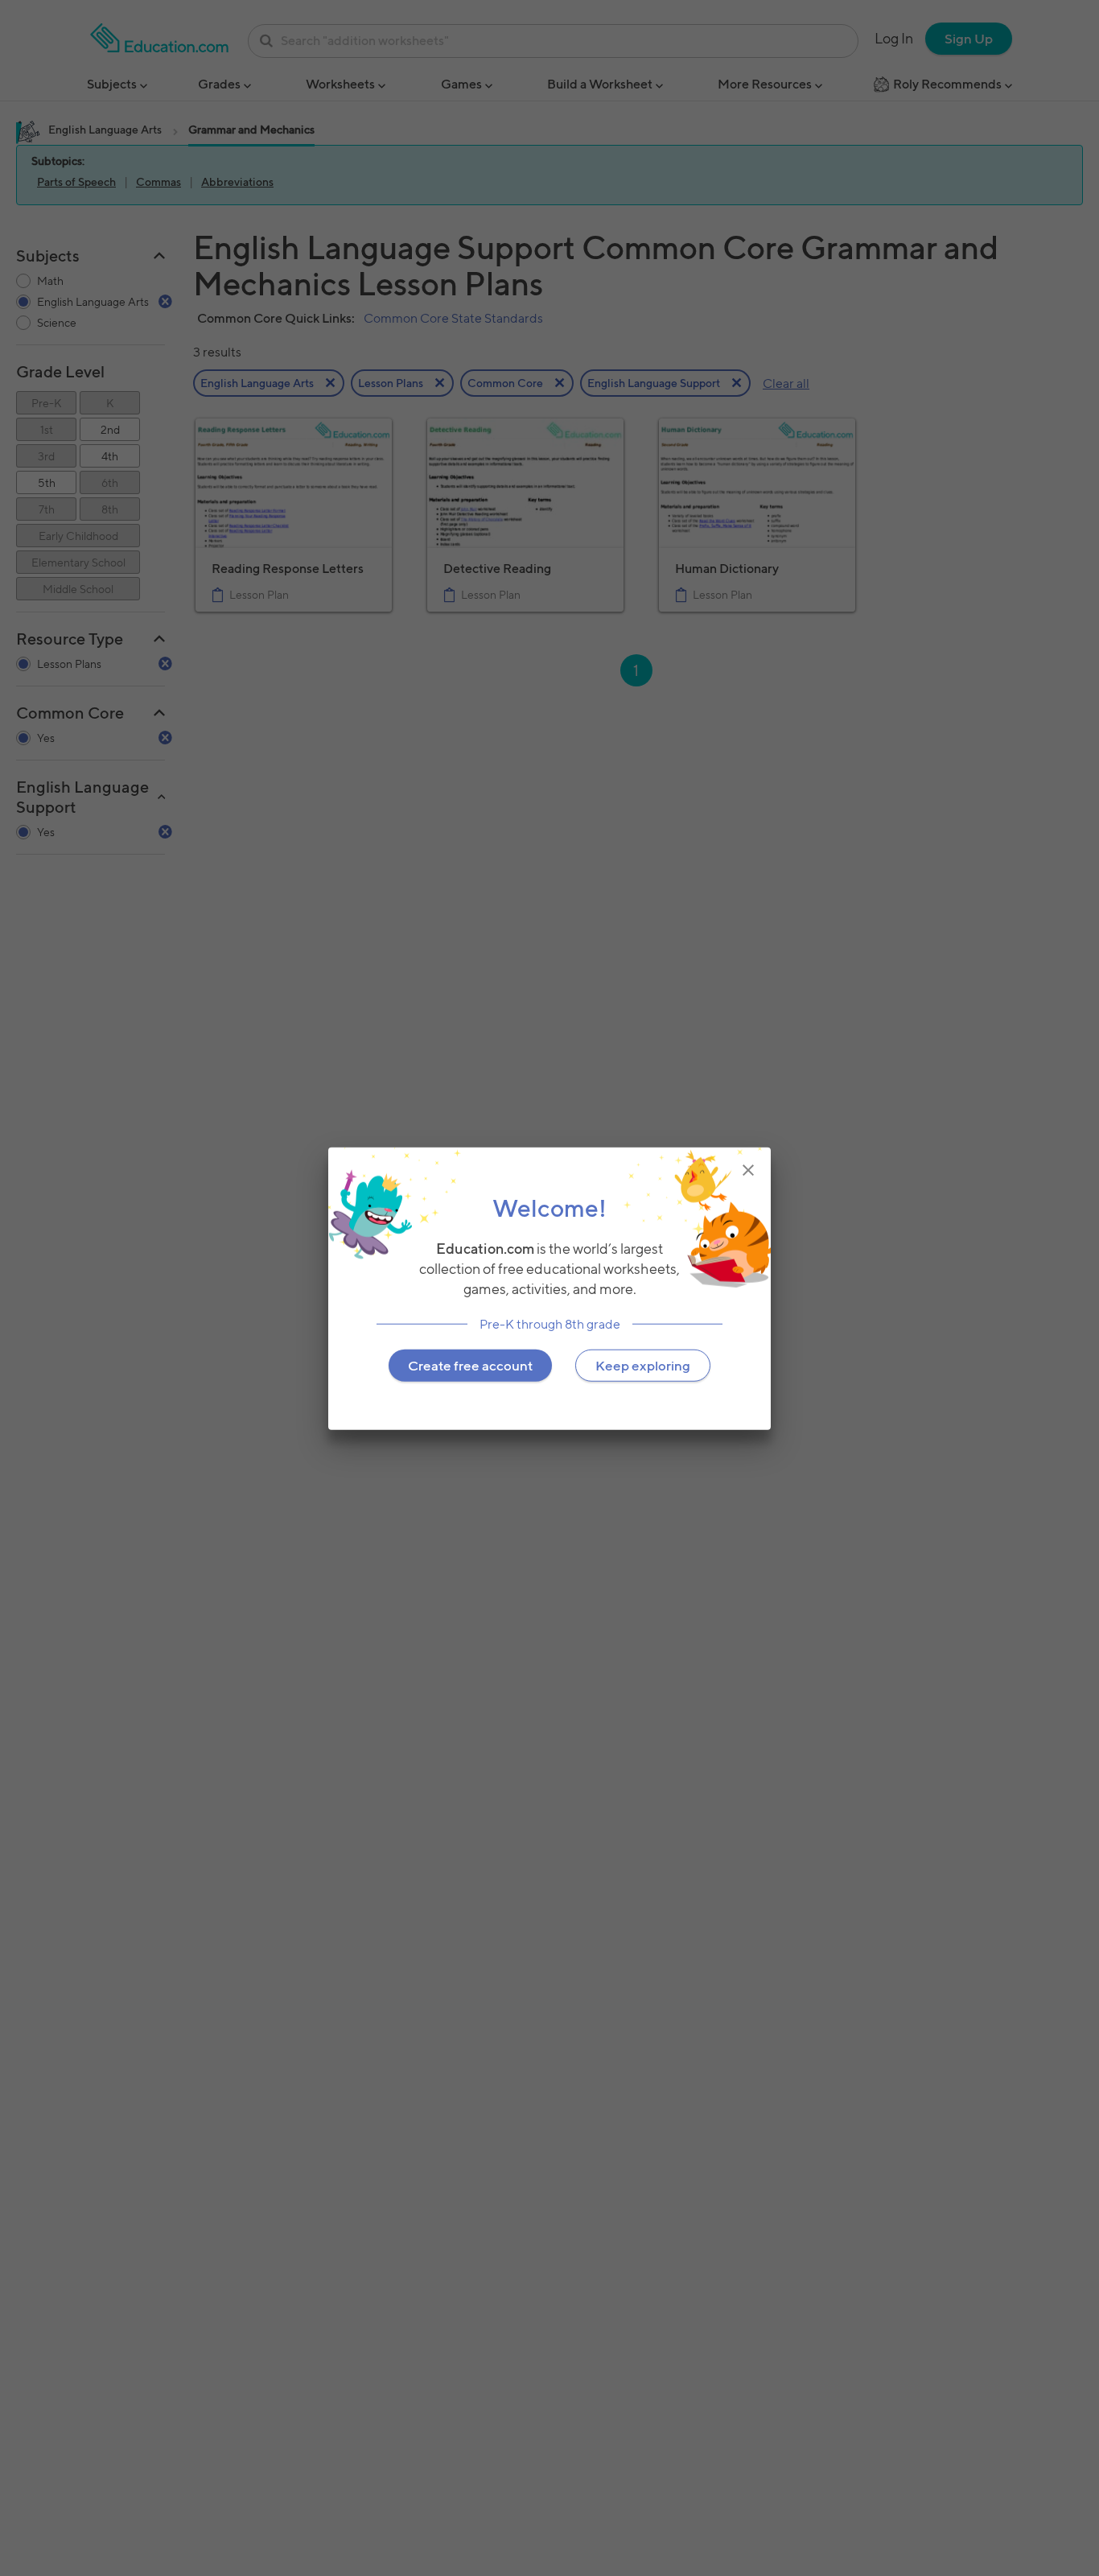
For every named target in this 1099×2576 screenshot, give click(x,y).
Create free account (470, 1365)
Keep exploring (643, 1365)
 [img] (748, 1169)
